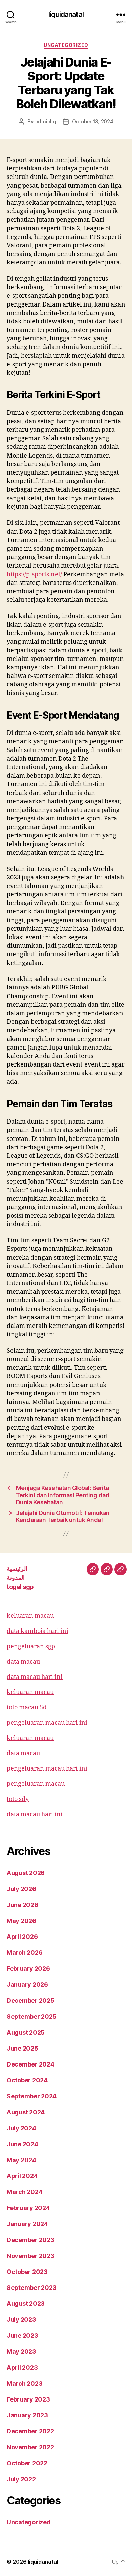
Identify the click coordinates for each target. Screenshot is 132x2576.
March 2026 (25, 1953)
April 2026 (22, 1937)
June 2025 (23, 2048)
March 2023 (25, 2383)
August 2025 (26, 2032)
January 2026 (27, 1985)
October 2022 (27, 2463)
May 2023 (21, 2351)
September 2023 (32, 2288)
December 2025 (31, 2000)
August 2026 (26, 1873)
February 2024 (28, 2208)
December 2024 (31, 2064)
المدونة (16, 1578)
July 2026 (21, 1889)
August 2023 (26, 2304)
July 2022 (21, 2479)
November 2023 (31, 2256)
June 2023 (23, 2336)
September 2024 (32, 2096)
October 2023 (27, 2272)
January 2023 (27, 2415)
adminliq (46, 121)
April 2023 (22, 2367)
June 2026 (23, 1905)
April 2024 (22, 2176)
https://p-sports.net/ (34, 574)
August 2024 (26, 2112)
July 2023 (21, 2320)
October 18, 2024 (93, 121)
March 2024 (25, 2192)
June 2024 (23, 2144)
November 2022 (30, 2447)
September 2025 (32, 2016)
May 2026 (21, 1921)
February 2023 (28, 2399)
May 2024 (21, 2160)
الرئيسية (17, 1568)
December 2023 (31, 2240)
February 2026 (28, 1969)
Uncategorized (66, 45)
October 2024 (27, 2080)
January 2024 (27, 2224)
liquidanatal (66, 14)
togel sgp (20, 1587)
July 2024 (21, 2128)
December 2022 (30, 2431)
